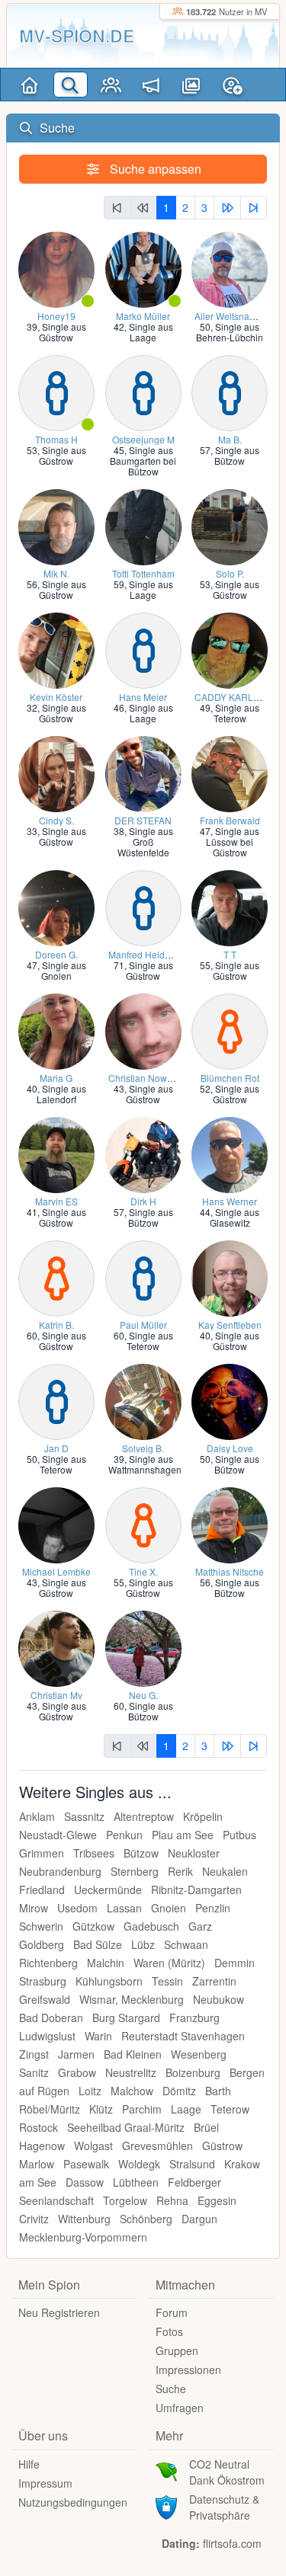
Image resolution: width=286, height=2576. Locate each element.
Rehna (172, 2200)
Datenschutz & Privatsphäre (224, 2507)
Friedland (42, 1890)
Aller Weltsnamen (231, 316)
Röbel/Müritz (50, 2109)
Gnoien (169, 1908)
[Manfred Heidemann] (143, 906)
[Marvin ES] (56, 1153)
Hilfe (29, 2464)
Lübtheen (136, 2182)
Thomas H (56, 439)
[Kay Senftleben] (230, 1277)
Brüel (206, 2127)
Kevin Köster (56, 697)
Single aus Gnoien (64, 970)
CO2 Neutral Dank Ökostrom (227, 2472)
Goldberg (42, 1944)
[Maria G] (56, 1030)
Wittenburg (84, 2219)
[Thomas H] (56, 391)
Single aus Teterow (237, 713)
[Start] (30, 85)
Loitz (90, 2091)
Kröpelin (203, 1816)
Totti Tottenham (143, 573)
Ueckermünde (108, 1890)
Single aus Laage (151, 332)
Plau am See (183, 1835)
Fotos (169, 2331)
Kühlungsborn (109, 1981)
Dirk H (143, 1201)
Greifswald (45, 1999)
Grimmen (42, 1853)
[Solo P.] (230, 525)
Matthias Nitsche (230, 1571)
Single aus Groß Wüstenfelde (145, 842)
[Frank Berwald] (230, 772)
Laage (186, 2109)
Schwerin (41, 1926)
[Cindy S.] (56, 772)
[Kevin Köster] (56, 649)
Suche (171, 2389)
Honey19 (56, 316)
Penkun (124, 1835)
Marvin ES (56, 1201)
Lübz (143, 1944)
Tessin (167, 1981)
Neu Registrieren (59, 2312)
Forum (172, 2312)
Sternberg (135, 1871)
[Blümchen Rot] (230, 1030)
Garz (200, 1926)
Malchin (106, 1963)
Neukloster (194, 1853)
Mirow (34, 1908)
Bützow (141, 1853)
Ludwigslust (47, 2036)
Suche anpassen (154, 169)
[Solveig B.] (143, 1400)
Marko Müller (143, 316)
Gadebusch (151, 1926)
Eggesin (217, 2200)
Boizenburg (193, 2072)
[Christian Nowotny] (143, 1030)
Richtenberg (48, 1963)
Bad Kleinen (133, 2054)
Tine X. (143, 1571)
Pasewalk (86, 2164)
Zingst (34, 2054)
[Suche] (71, 85)
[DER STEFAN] (143, 772)
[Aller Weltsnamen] (230, 268)
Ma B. (230, 439)
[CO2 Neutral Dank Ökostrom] (166, 2470)
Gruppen (177, 2350)
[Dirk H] (143, 1153)
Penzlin (213, 1908)
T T (230, 954)
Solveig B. (143, 1448)
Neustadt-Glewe (58, 1835)
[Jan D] (56, 1400)
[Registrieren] (232, 85)
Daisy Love (230, 1448)
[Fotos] (192, 85)
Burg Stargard (126, 2018)
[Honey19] (56, 268)
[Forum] (151, 85)
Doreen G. (56, 954)
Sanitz (34, 2072)
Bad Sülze (98, 1944)
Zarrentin (214, 1981)
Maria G (56, 1078)
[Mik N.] (56, 525)
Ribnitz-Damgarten (196, 1890)
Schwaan (186, 1944)
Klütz (101, 2109)
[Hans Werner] (230, 1153)
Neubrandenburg (60, 1871)
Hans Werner (230, 1201)
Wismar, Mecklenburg (132, 1999)
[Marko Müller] (143, 268)
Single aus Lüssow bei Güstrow (233, 842)
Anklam (37, 1816)
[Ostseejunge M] (143, 391)
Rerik (180, 1871)
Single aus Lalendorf (61, 1094)
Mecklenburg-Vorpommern (83, 2237)
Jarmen (76, 2054)
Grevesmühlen (157, 2146)
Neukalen (225, 1871)
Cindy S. (56, 820)
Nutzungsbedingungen (73, 2502)
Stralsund (192, 2164)
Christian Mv (56, 1695)
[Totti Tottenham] (143, 525)
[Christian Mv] (56, 1647)
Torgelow (125, 2200)
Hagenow (42, 2146)
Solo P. (230, 573)
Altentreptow (144, 1816)
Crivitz (34, 2219)
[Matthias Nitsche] (230, 1523)
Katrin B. (56, 1325)
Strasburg (43, 1981)
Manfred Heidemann (151, 954)
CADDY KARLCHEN (237, 697)
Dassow (85, 2182)
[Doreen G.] (56, 906)
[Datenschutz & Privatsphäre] (166, 2505)
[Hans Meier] (143, 649)
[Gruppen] (111, 85)
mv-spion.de (77, 35)
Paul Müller (143, 1325)
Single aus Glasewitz (235, 1217)
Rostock (39, 2127)
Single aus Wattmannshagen (145, 1464)
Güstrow (222, 2146)
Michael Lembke (56, 1571)
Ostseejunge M (143, 439)
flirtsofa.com (232, 2543)
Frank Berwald (230, 820)
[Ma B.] (230, 391)
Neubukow (219, 1999)
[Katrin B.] (56, 1277)
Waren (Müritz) (169, 1963)
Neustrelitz (131, 2072)
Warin (98, 2036)
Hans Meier (143, 697)
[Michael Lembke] (56, 1523)
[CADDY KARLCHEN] (230, 649)
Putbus (239, 1835)
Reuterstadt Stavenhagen (183, 2036)
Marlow (37, 2164)
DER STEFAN (143, 820)
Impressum (45, 2483)
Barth (218, 2091)
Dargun (199, 2219)
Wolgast (93, 2146)
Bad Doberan (51, 2018)
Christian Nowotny (146, 1078)
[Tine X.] (143, 1523)
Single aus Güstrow (63, 332)
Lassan (124, 1908)
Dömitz (179, 2091)
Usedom (77, 1908)
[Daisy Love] (230, 1400)
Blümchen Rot (230, 1078)
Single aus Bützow (237, 455)
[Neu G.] (143, 1647)
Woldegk (139, 2164)
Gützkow (93, 1926)
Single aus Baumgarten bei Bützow (143, 461)
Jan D (56, 1448)
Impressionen (188, 2370)
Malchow (132, 2091)
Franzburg (194, 2018)
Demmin (235, 1963)
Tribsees (94, 1853)
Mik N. (56, 573)
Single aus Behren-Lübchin (230, 332)
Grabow (77, 2072)
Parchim (142, 2109)
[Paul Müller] (143, 1277)
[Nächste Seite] (227, 208)
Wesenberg (199, 2054)
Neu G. (143, 1695)
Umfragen (180, 2408)
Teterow (230, 2109)
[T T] (230, 906)
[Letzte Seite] (254, 208)
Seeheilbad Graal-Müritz (126, 2127)
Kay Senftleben (230, 1325)
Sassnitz (84, 1816)
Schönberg (146, 2219)
